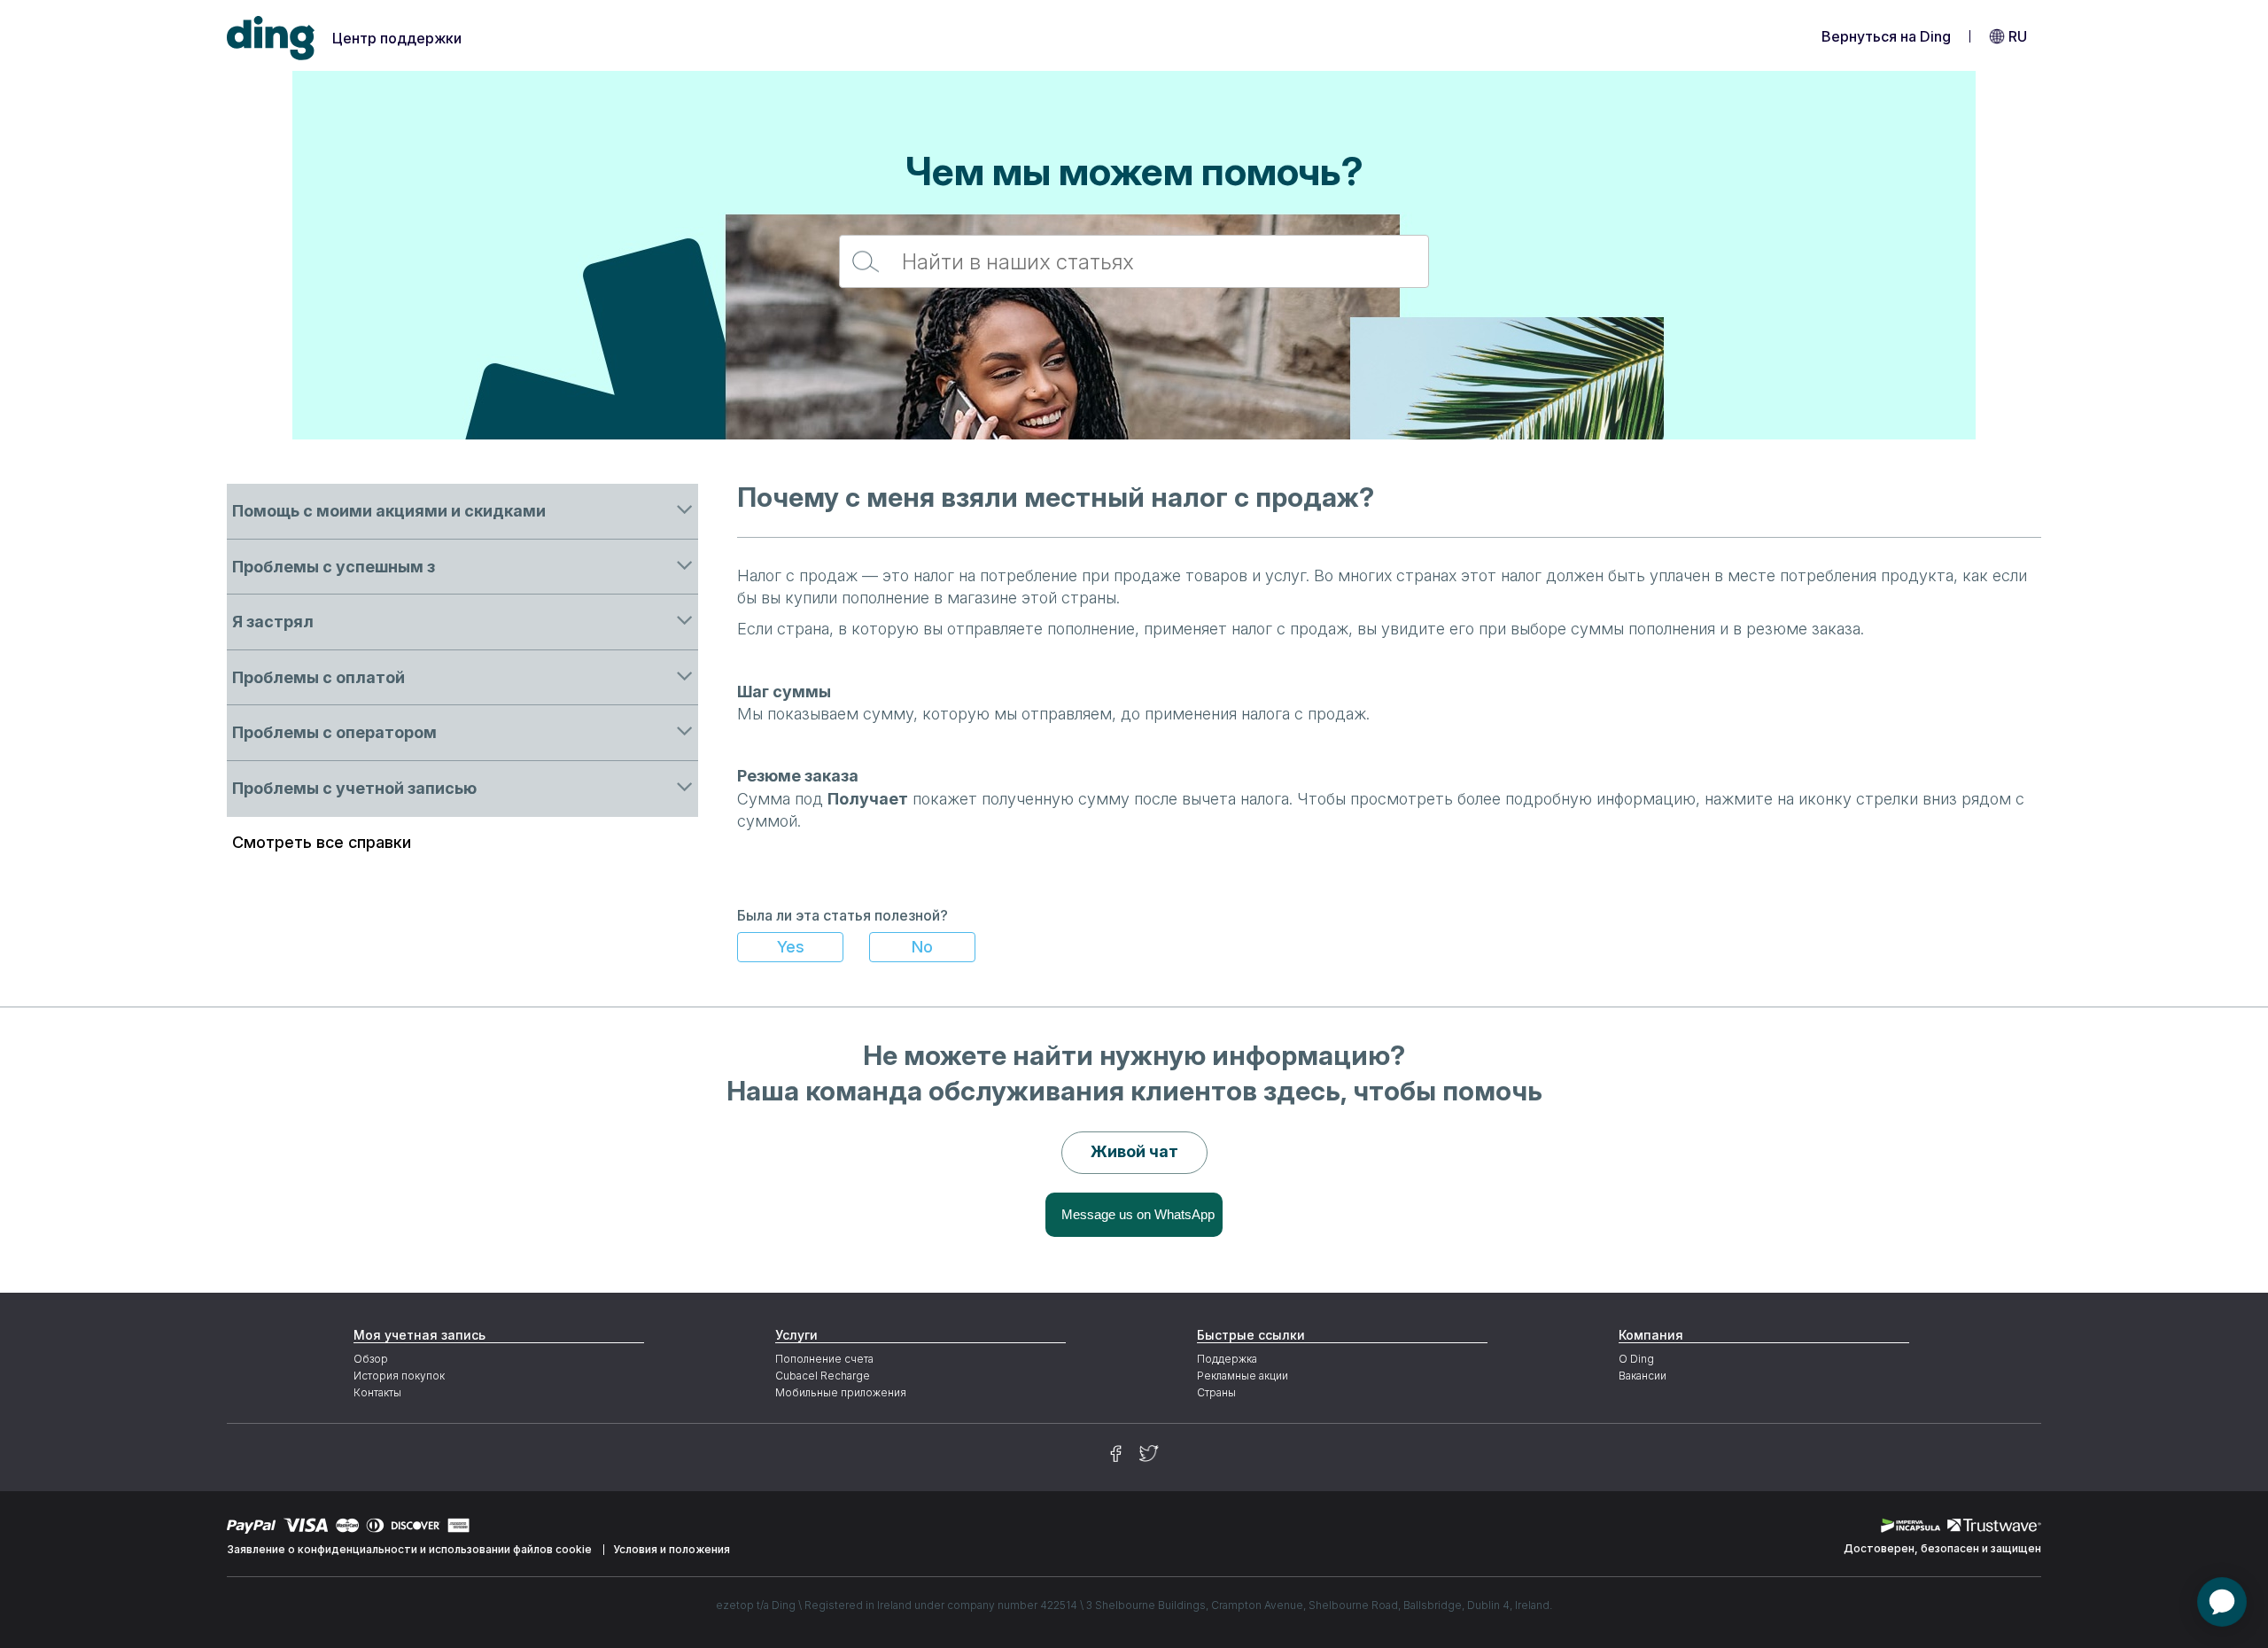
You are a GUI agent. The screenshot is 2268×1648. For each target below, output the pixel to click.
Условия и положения (672, 1549)
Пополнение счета (824, 1359)
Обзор (371, 1359)
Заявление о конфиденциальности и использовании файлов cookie (409, 1549)
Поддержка (1227, 1359)
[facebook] (1116, 1454)
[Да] (790, 947)
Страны (1216, 1392)
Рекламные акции (1243, 1376)
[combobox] (1134, 261)
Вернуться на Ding (1886, 36)
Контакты (377, 1392)
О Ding (1636, 1359)
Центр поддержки (397, 38)
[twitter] (1149, 1454)
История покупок (399, 1376)
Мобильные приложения (841, 1392)
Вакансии (1643, 1376)
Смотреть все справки (322, 842)
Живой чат (1134, 1151)
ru (2018, 36)
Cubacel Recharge (823, 1376)
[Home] (271, 39)
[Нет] (922, 947)
